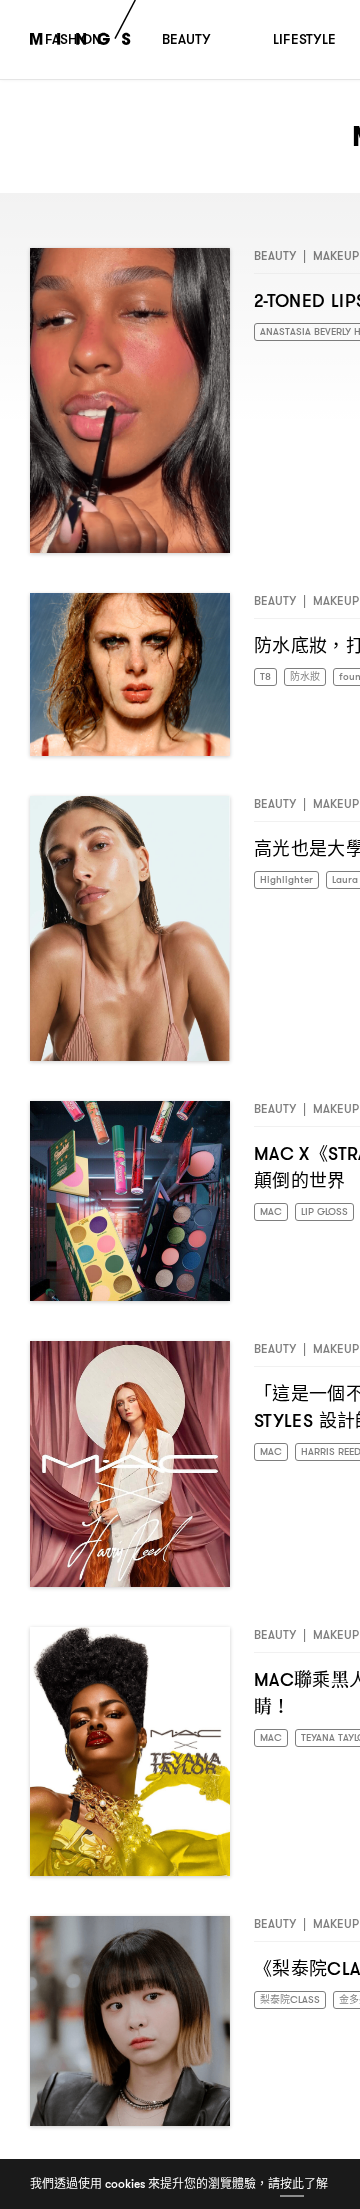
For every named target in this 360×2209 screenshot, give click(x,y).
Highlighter (290, 880)
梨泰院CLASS (295, 2000)
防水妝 (310, 677)
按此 (292, 2183)
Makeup (336, 255)
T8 (266, 677)
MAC (273, 1212)
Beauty (275, 255)
